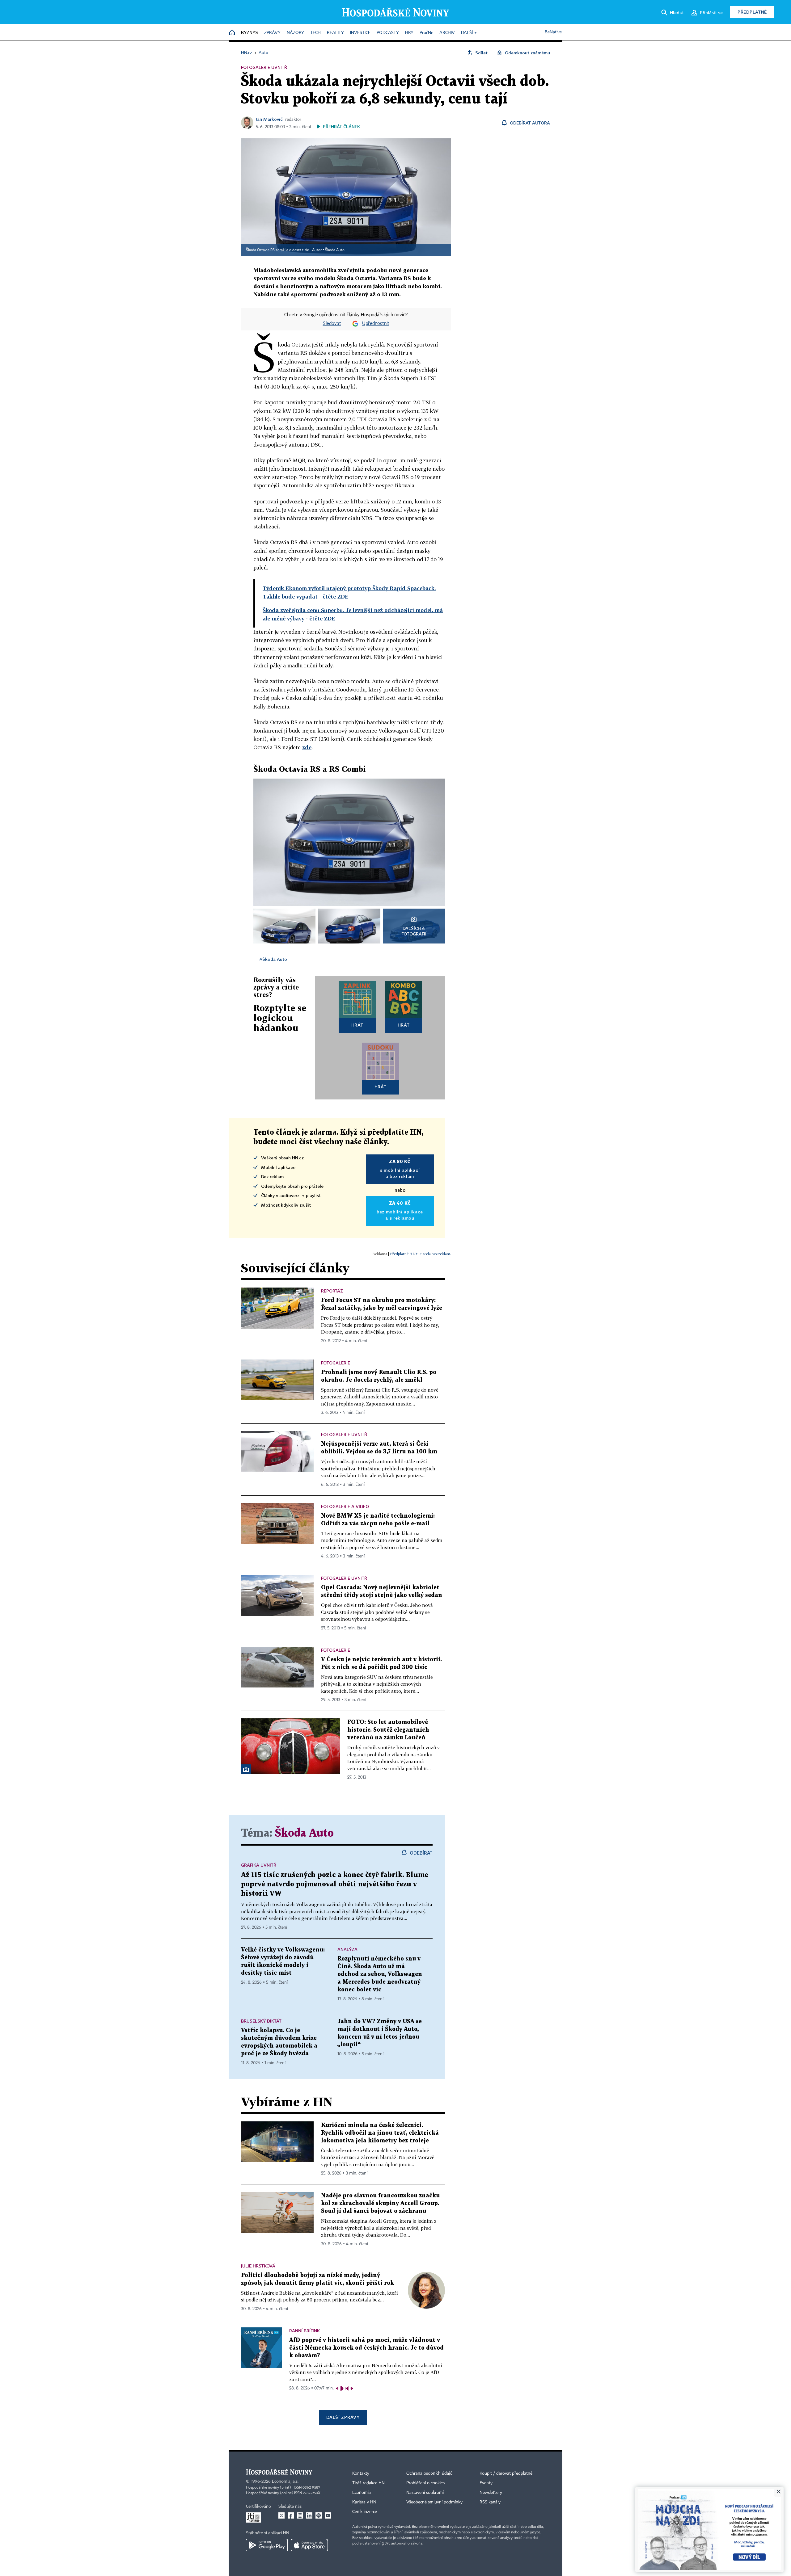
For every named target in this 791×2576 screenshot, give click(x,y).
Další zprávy (343, 2417)
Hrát (357, 1025)
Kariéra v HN (364, 2502)
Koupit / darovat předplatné (506, 2473)
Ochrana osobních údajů (429, 2473)
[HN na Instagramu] (300, 2515)
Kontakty (361, 2473)
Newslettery (491, 2493)
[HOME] (232, 33)
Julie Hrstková (258, 2266)
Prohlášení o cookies (425, 2483)
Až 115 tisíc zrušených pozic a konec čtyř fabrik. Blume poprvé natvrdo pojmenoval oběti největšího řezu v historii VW (335, 1884)
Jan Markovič (269, 119)
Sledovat (332, 324)
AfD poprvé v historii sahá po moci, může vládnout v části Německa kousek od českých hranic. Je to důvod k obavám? (366, 2348)
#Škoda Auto (273, 959)
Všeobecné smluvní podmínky (434, 2502)
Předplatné (752, 12)
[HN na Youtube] (328, 2515)
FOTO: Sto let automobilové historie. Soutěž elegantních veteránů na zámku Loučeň (388, 1730)
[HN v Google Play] (267, 2545)
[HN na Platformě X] (281, 2515)
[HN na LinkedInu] (309, 2515)
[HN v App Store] (309, 2545)
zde (307, 747)
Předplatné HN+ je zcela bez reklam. (421, 1254)
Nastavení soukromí (425, 2493)
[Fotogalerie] (246, 1769)
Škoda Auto (335, 250)
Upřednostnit (376, 324)
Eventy (486, 2483)
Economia (362, 2493)
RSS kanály (490, 2502)
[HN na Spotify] (319, 2515)
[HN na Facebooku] (291, 2515)
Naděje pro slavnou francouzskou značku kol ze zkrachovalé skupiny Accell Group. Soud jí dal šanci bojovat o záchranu (380, 2203)
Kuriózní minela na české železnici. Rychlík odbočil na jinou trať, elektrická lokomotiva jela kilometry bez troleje (380, 2133)
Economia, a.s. (285, 2481)
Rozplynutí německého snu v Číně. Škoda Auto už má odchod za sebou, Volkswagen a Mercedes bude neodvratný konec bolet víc (380, 1974)
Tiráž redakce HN (368, 2483)
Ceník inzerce (365, 2512)
